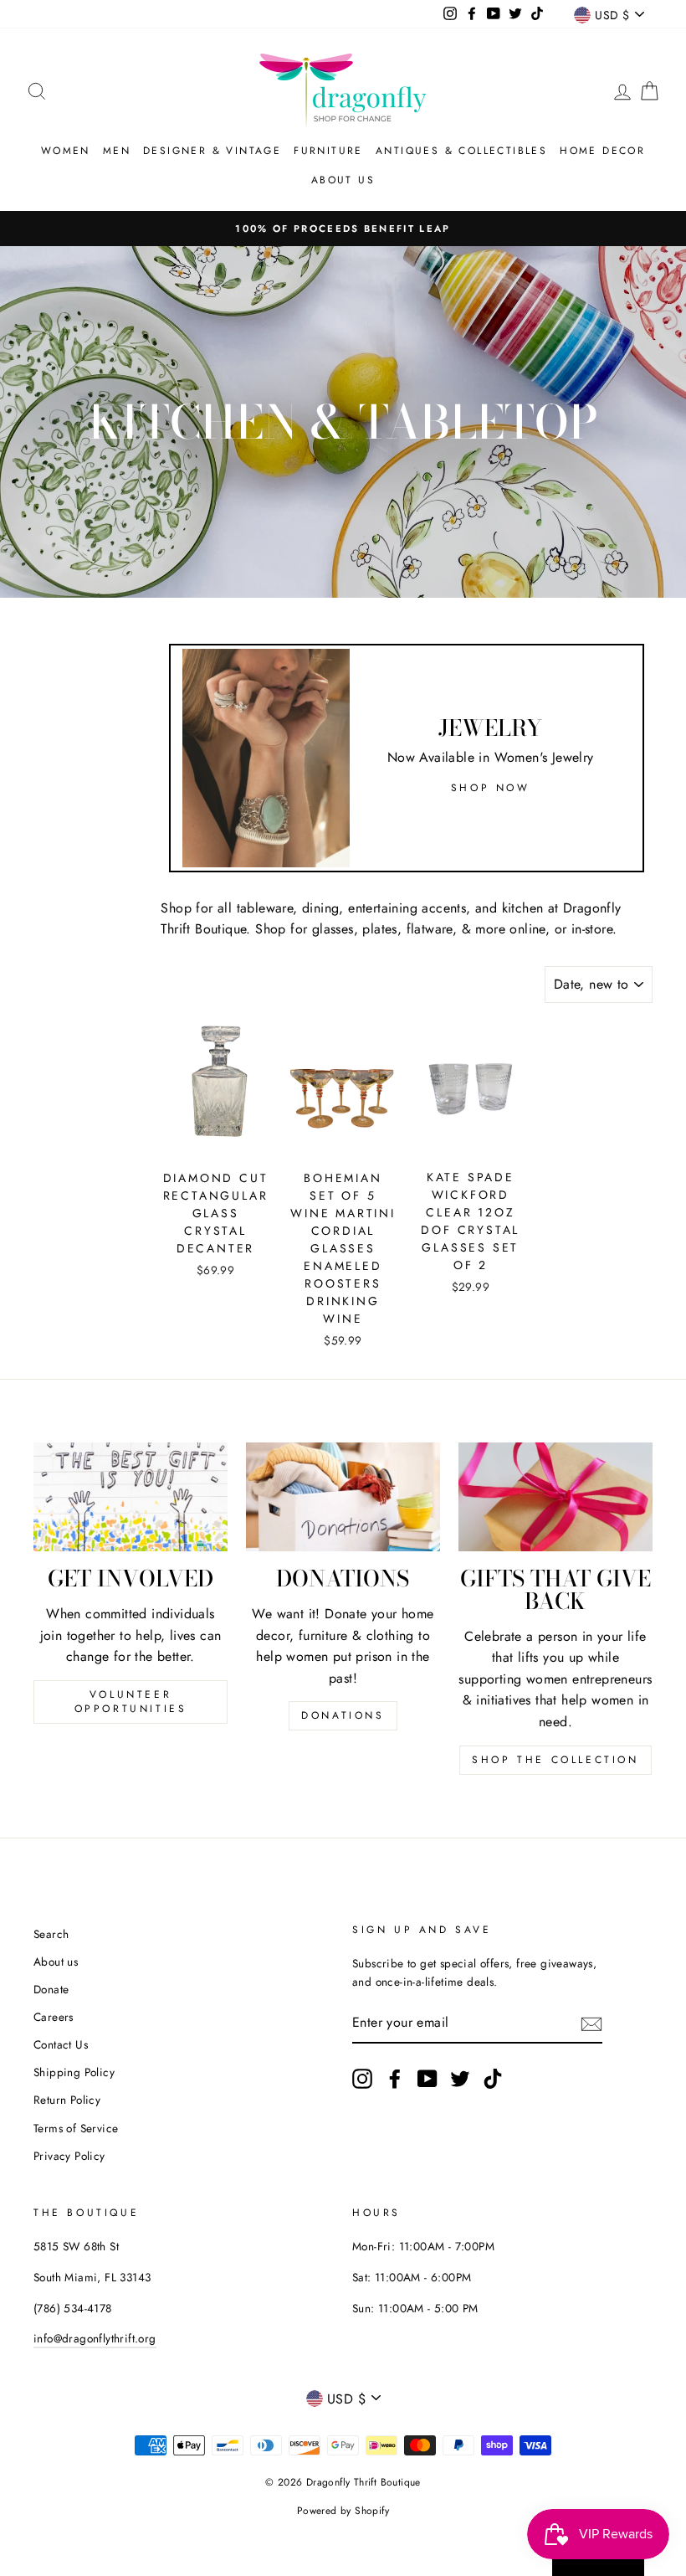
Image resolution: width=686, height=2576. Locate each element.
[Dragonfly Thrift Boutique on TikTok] (493, 2079)
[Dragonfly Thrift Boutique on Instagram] (362, 2079)
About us (56, 1962)
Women (66, 151)
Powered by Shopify (343, 2511)
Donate (51, 1989)
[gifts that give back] (555, 1497)
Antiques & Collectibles (461, 151)
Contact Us (61, 2044)
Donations (343, 1715)
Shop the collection (555, 1760)
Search (51, 1934)
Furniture (328, 151)
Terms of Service (76, 2128)
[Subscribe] (591, 2023)
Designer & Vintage (212, 151)
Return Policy (67, 2100)
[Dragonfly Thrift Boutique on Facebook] (395, 2079)
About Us (343, 180)
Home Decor (602, 151)
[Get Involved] (131, 1497)
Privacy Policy (69, 2156)
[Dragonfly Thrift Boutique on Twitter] (460, 2079)
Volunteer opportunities (131, 1702)
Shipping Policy (74, 2072)
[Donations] (343, 1497)
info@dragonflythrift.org (95, 2338)
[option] (343, 229)
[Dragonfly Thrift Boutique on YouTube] (427, 2079)
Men (117, 151)
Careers (54, 2017)
